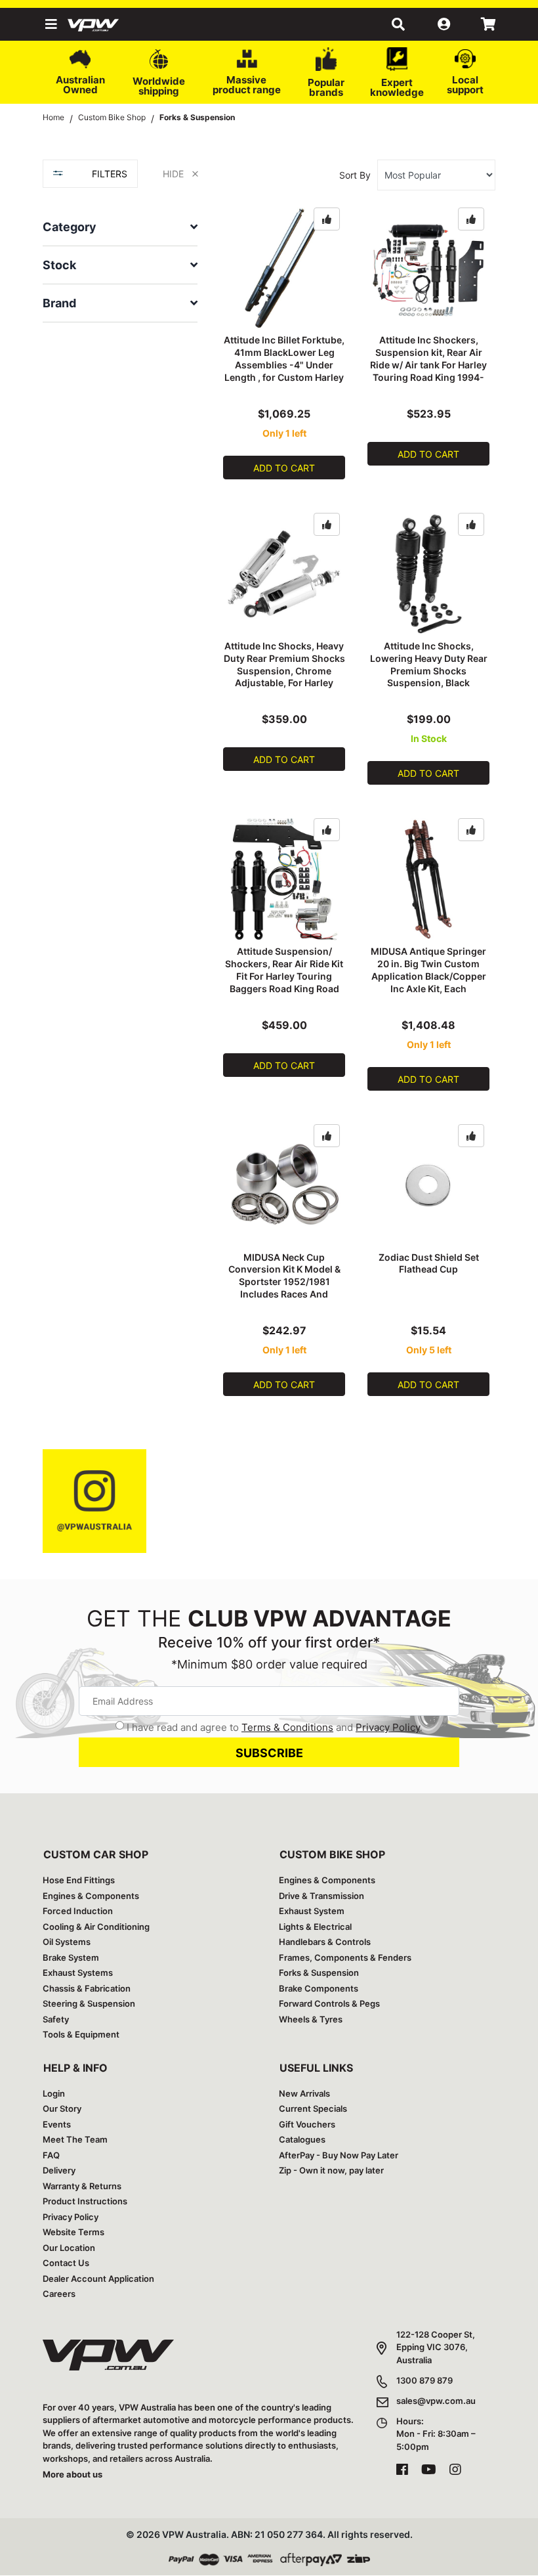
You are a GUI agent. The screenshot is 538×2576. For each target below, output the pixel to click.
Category (70, 227)
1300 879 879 (424, 2380)
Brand (59, 303)
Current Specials (313, 2108)
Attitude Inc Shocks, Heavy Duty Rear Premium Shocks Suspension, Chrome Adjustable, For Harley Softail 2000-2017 (284, 671)
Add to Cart (284, 468)
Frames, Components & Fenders (345, 1957)
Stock (59, 265)
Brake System (71, 1957)
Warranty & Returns (82, 2186)
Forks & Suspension (319, 1973)
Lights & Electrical (315, 1927)
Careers (59, 2294)
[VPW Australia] (110, 24)
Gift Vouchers (307, 2124)
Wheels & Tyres (311, 2019)
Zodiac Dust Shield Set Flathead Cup (429, 1263)
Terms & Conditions (287, 1727)
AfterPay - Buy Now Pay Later (339, 2155)
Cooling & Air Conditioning (96, 1927)
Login (54, 2093)
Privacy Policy (388, 1727)
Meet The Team (75, 2139)
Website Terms (73, 2232)
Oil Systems (67, 1942)
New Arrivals (304, 2093)
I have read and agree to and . (275, 1727)
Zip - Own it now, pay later (331, 2170)
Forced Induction (78, 1911)
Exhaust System (312, 1911)
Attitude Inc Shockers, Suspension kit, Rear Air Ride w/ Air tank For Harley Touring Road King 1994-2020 (428, 365)
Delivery (59, 2170)
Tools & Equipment (81, 2034)
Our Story (62, 2108)
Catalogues (302, 2139)
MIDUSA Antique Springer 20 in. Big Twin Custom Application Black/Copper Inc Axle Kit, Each (428, 970)
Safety (56, 2019)
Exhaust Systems (78, 1973)
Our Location (69, 2248)
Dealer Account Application (98, 2279)
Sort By (355, 175)
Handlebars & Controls (325, 1942)
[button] (50, 24)
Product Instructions (85, 2201)
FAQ (51, 2155)
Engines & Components (91, 1896)
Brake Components (319, 1988)
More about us (72, 2474)
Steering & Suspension (89, 2003)
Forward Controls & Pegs (329, 2003)
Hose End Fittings (79, 1880)
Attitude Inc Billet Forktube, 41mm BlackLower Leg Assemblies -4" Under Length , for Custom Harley (284, 359)
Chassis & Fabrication (87, 1988)
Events (57, 2124)
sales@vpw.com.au (436, 2401)
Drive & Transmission (321, 1896)
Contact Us (66, 2263)
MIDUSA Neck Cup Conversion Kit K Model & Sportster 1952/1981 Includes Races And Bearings (284, 1282)
